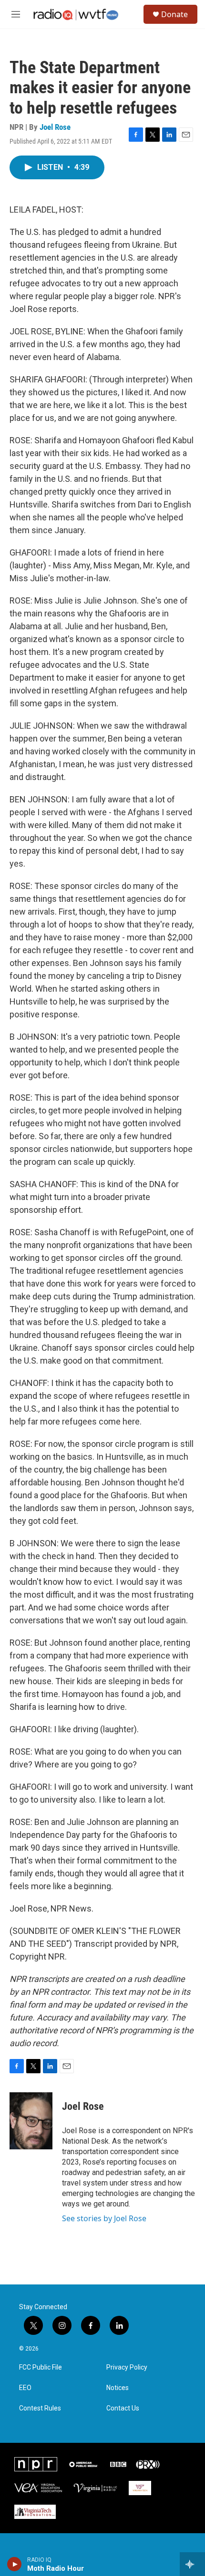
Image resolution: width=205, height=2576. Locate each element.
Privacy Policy (127, 2367)
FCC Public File (41, 2367)
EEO (25, 2388)
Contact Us (123, 2408)
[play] (15, 2564)
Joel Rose (55, 127)
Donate (174, 14)
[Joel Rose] (31, 2121)
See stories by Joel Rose (104, 2218)
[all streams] (192, 2564)
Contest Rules (40, 2408)
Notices (118, 2388)
